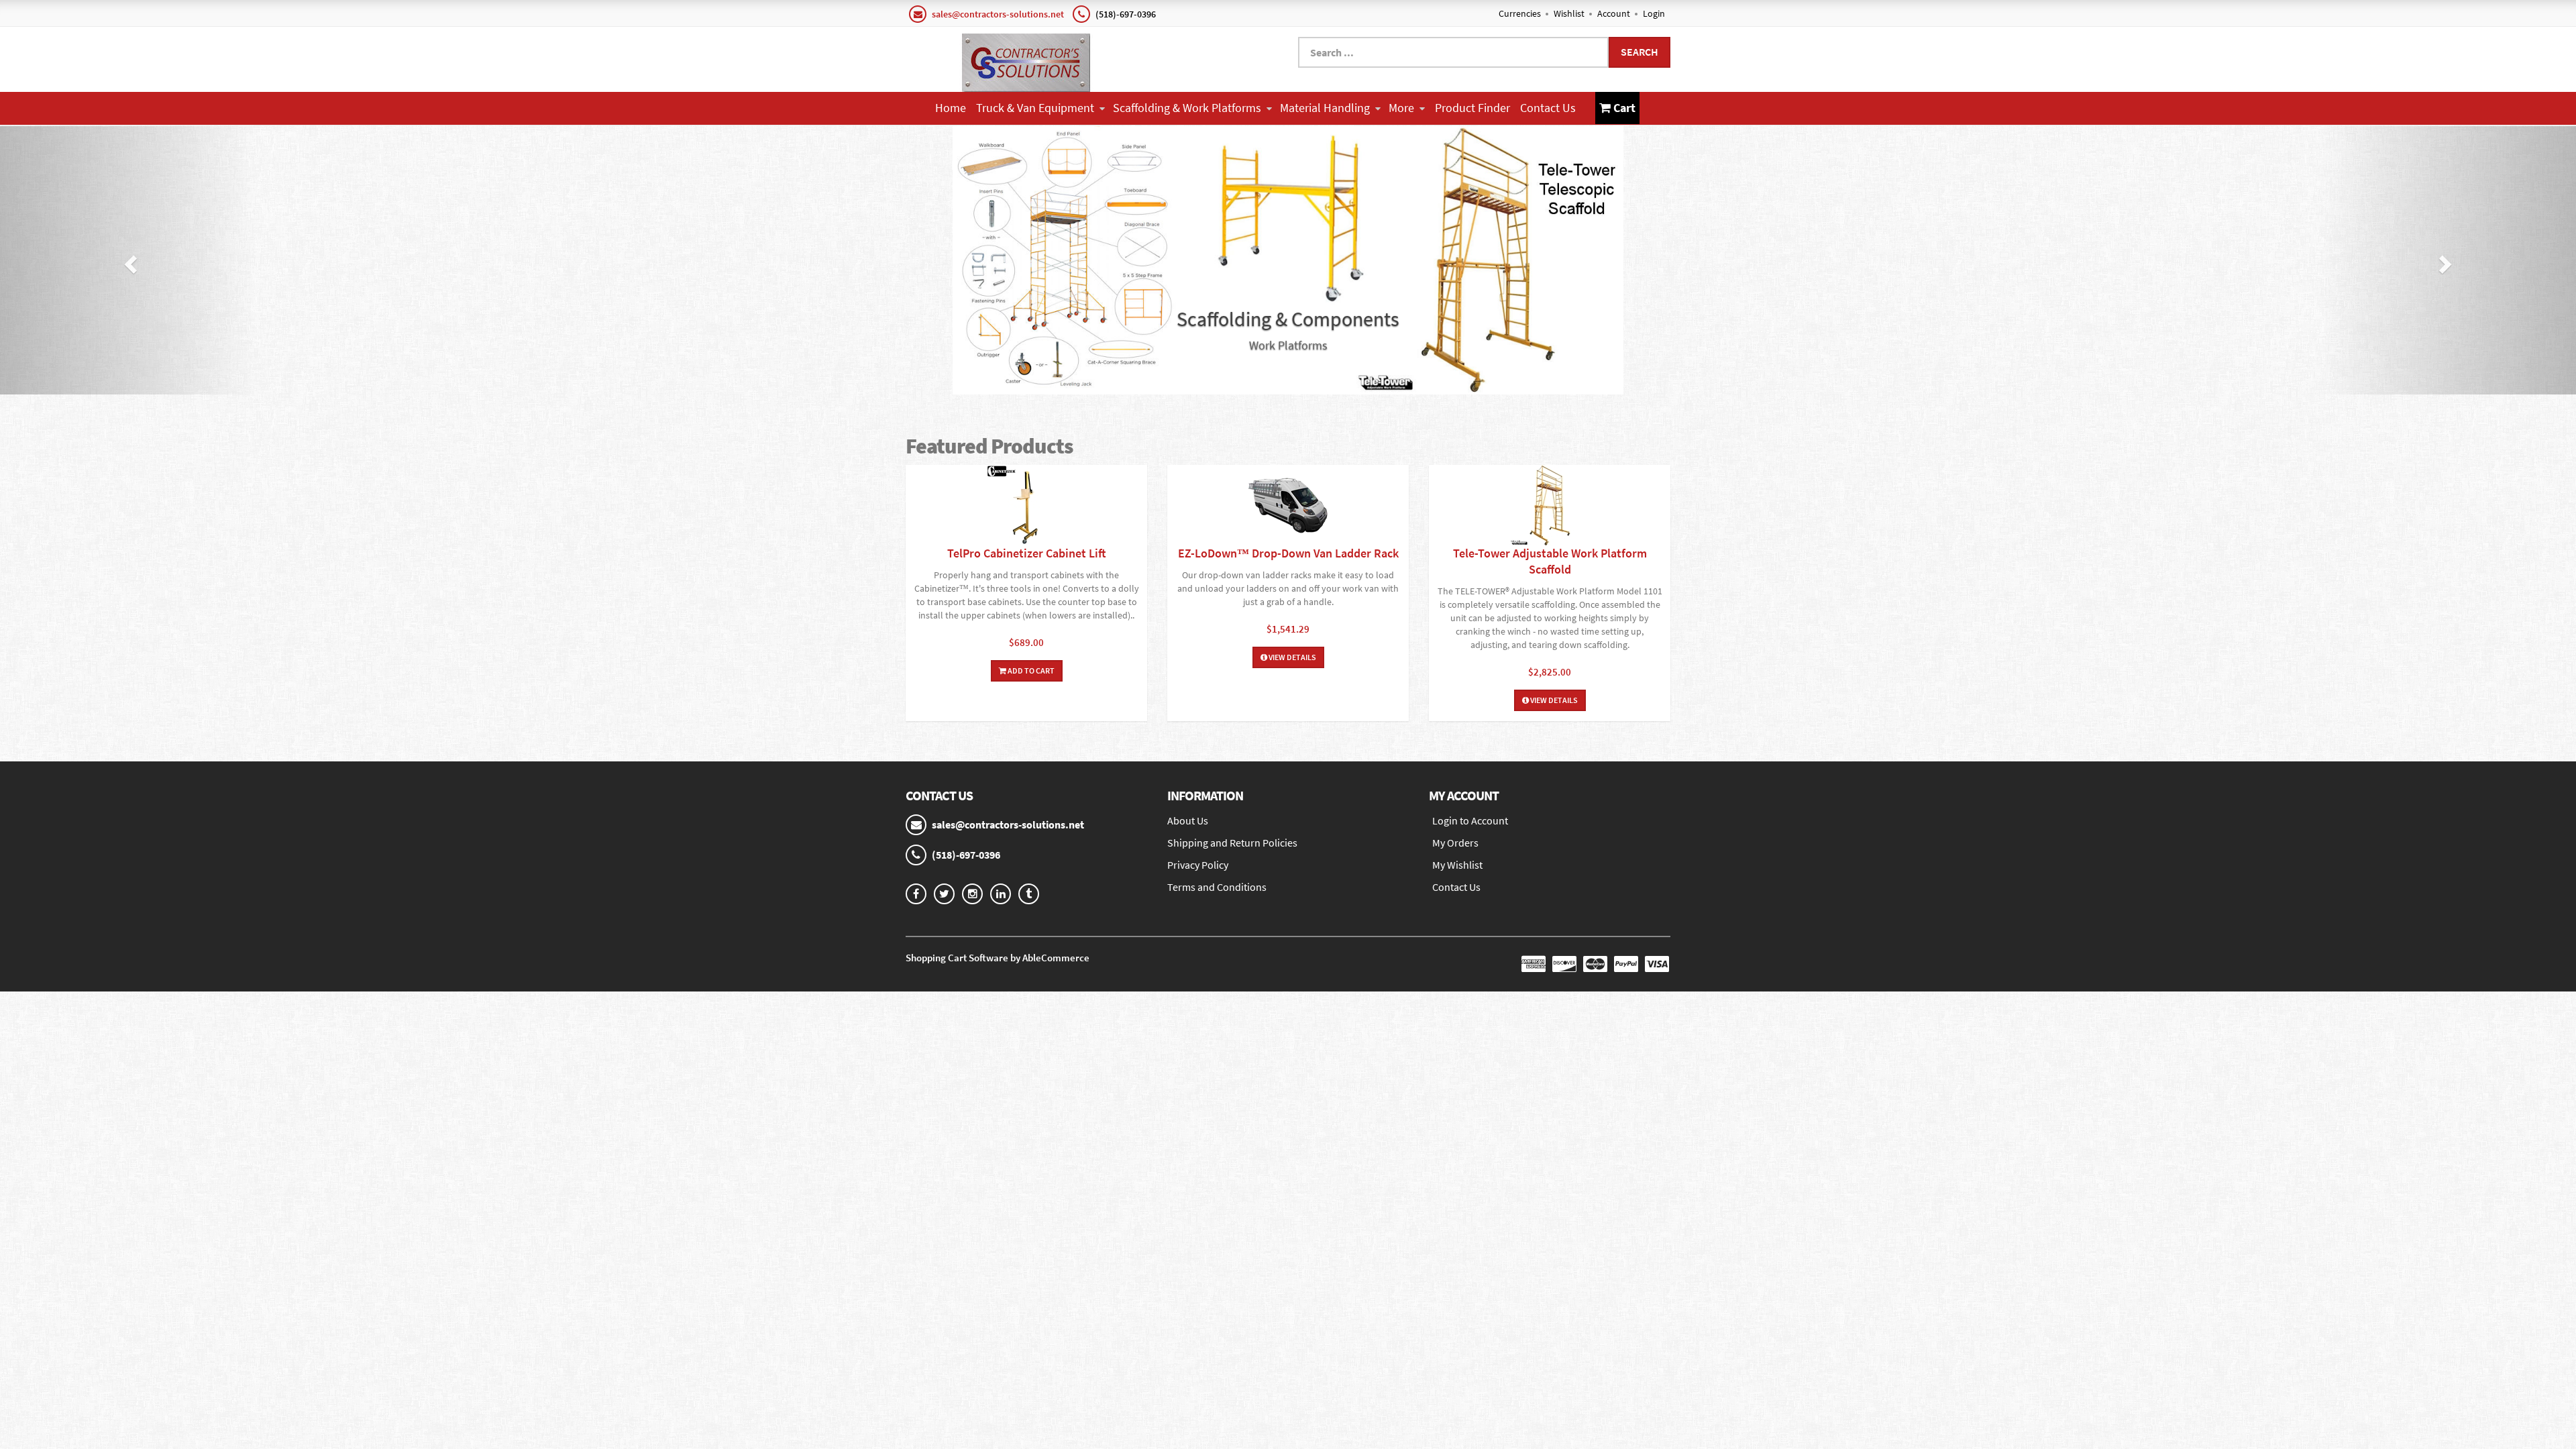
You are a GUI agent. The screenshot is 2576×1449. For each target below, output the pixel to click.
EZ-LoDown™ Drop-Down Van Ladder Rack (1288, 553)
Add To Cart (1030, 670)
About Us (1188, 820)
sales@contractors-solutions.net (998, 14)
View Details (1292, 657)
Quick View (1026, 507)
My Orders (1455, 843)
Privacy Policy (1198, 865)
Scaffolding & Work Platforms (1187, 108)
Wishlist (1569, 13)
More (1401, 108)
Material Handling (1325, 108)
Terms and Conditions (1217, 887)
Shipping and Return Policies (1232, 843)
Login (1654, 13)
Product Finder (1472, 108)
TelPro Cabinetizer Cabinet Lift (1027, 553)
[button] (129, 260)
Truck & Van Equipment (1035, 108)
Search (1640, 52)
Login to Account (1470, 820)
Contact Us (1548, 108)
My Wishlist (1457, 865)
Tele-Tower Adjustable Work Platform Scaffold (1550, 561)
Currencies (1520, 13)
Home (951, 108)
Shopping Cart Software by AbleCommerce (998, 958)
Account (1614, 13)
